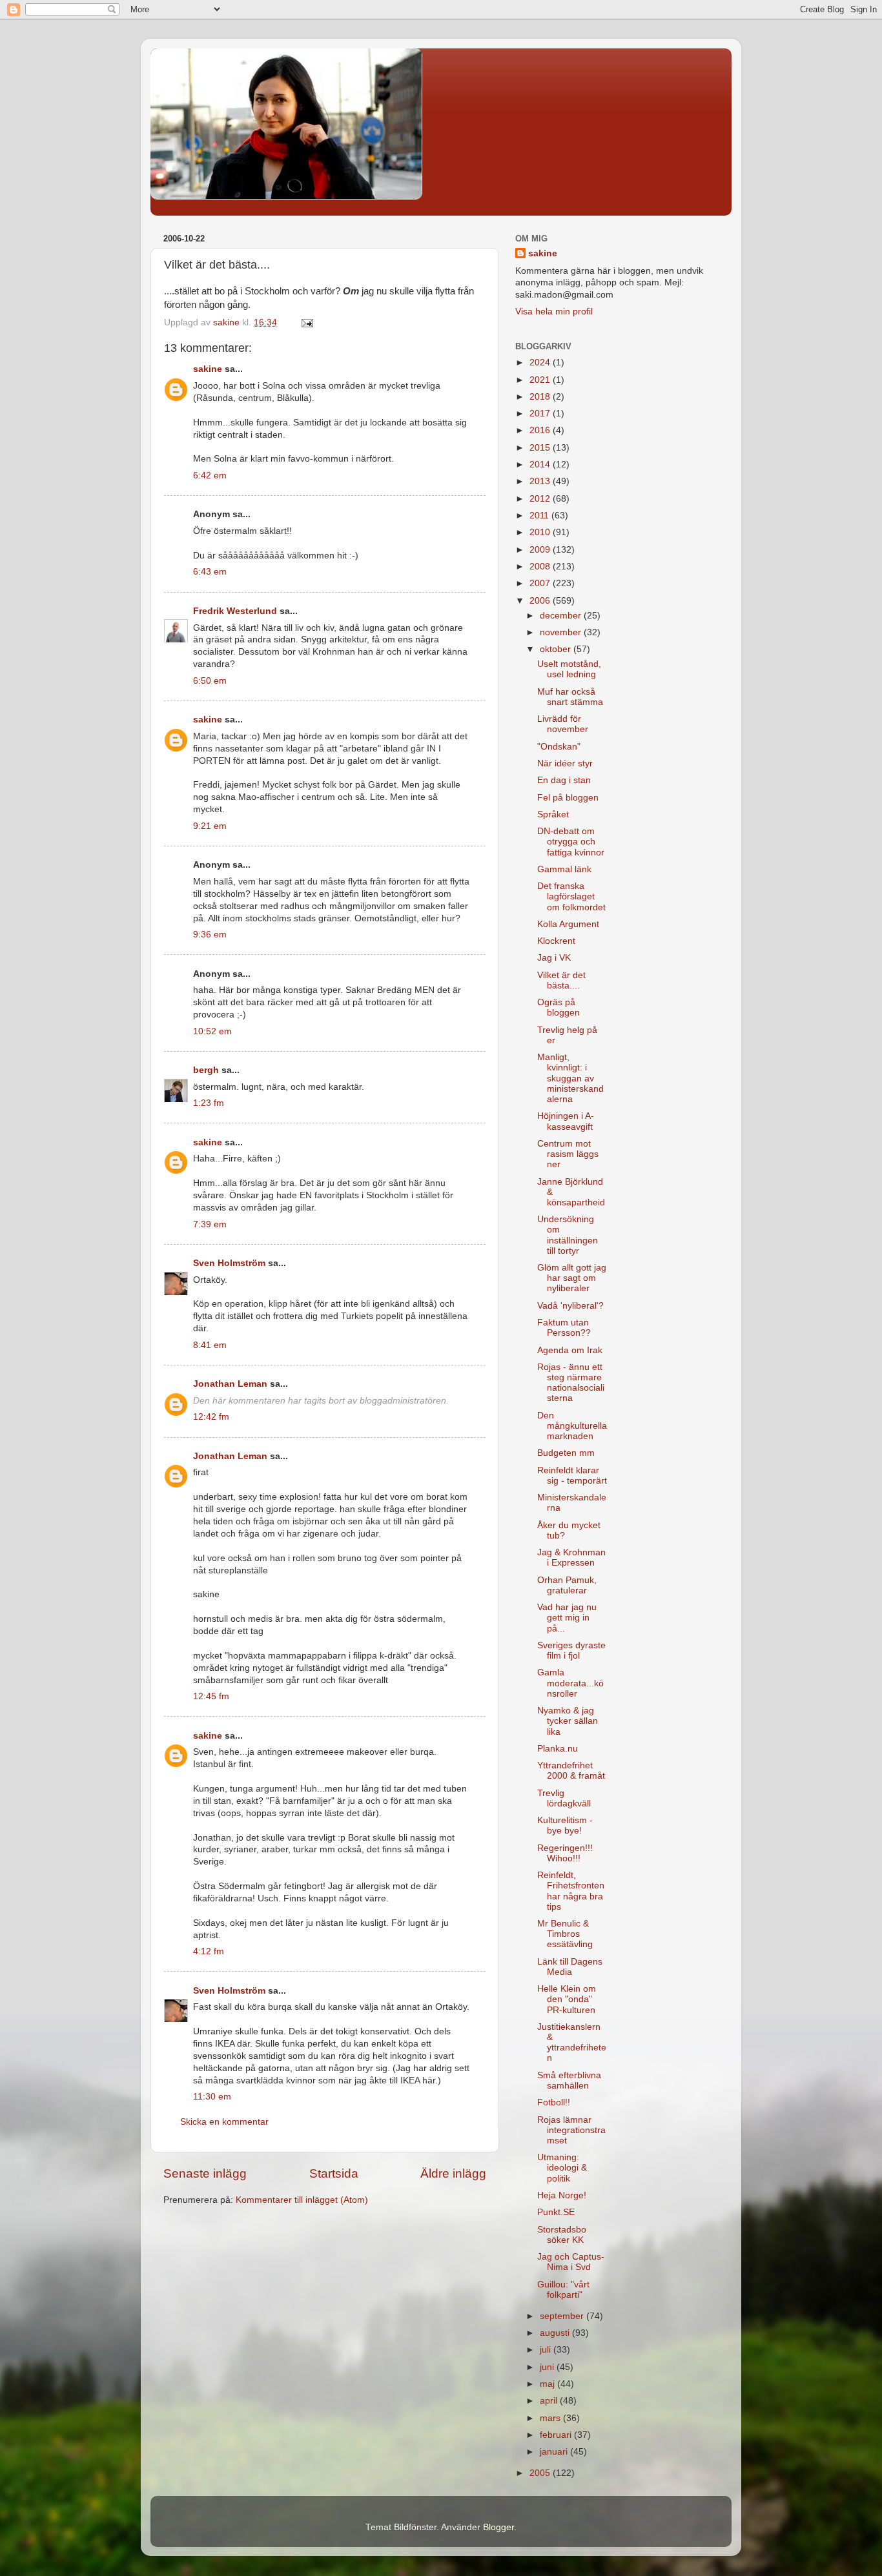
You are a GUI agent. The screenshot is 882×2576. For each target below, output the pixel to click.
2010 (541, 532)
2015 (541, 448)
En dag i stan (564, 780)
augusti (556, 2333)
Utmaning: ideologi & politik (562, 2168)
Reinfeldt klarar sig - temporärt (572, 1476)
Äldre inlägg (453, 2173)
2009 (541, 550)
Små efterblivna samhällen (569, 2080)
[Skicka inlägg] (306, 322)
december (562, 616)
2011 (540, 516)
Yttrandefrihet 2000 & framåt (571, 1771)
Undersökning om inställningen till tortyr (568, 1235)
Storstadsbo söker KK (562, 2235)
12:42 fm (211, 1417)
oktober (557, 649)
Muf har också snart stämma (570, 697)
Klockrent (556, 941)
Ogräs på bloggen (559, 1007)
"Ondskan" (559, 747)
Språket (553, 814)
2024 (541, 363)
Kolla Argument (568, 924)
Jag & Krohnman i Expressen (571, 1558)
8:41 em (210, 1345)
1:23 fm (209, 1103)
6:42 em (210, 475)
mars (551, 2418)
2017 (541, 414)
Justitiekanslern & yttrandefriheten (572, 2043)
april (550, 2401)
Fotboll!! (554, 2102)
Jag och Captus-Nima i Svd (571, 2262)
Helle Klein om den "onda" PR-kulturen (567, 1999)
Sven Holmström (229, 1263)
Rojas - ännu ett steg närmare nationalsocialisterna (571, 1383)
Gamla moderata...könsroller (570, 1683)
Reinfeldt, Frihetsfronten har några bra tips (571, 1891)
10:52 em (212, 1031)
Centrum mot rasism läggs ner (568, 1154)
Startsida (334, 2173)
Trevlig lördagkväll (564, 1798)
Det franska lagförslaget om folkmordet (571, 896)
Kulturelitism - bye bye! (565, 1825)
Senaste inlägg (205, 2173)
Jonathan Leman (230, 1384)
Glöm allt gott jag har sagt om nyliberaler (572, 1278)
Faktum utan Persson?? (564, 1328)
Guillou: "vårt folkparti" (563, 2290)
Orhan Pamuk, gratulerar (567, 1585)
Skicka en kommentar (224, 2122)
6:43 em (210, 572)
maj (549, 2384)
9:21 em (210, 826)
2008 (541, 567)
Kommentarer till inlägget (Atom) (302, 2200)
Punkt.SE (556, 2212)
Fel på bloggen (568, 798)
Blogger (498, 2527)
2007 (541, 583)
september (563, 2316)
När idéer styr (565, 763)
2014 (541, 465)
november (562, 632)
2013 (541, 481)
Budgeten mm (566, 1453)
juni (548, 2367)
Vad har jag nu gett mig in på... (567, 1618)
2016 (541, 430)
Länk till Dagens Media (570, 1967)
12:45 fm (211, 1696)
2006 (541, 601)
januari (555, 2452)
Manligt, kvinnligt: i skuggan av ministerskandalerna (570, 1078)
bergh (206, 1070)
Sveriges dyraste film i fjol (571, 1651)
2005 (541, 2473)
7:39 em (210, 1224)
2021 (541, 380)
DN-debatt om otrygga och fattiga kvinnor (571, 842)
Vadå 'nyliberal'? (570, 1306)
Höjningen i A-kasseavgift (566, 1121)
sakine (208, 369)
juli (547, 2350)
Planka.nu (558, 1749)
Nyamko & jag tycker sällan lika (568, 1721)
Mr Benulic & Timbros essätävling (565, 1934)
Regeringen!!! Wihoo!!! (565, 1853)
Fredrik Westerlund (235, 611)
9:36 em (210, 935)
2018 (541, 397)
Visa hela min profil (554, 312)
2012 (541, 499)
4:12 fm (209, 1951)
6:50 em (210, 681)
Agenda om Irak (570, 1350)
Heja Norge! (562, 2195)
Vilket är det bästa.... (561, 980)
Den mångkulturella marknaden (572, 1426)
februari (557, 2435)
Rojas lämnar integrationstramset (571, 2130)
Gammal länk (564, 869)
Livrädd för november (563, 724)
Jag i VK (554, 958)
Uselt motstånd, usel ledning (569, 669)
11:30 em (212, 2097)
